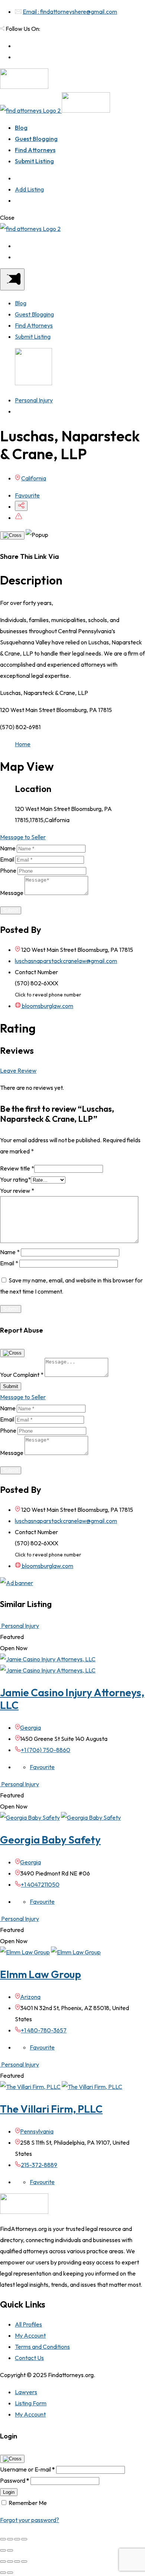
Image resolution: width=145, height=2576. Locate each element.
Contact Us (29, 2358)
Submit (11, 910)
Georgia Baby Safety (50, 1840)
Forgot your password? (30, 2520)
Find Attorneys (35, 150)
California (34, 478)
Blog (21, 128)
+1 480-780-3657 (44, 2030)
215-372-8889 (39, 2165)
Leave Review (18, 1070)
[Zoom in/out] (24, 2539)
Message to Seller (23, 837)
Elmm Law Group (41, 1974)
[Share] (10, 2539)
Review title (17, 1168)
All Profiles (28, 2324)
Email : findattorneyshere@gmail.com (70, 12)
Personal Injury (34, 400)
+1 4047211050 (40, 1884)
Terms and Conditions (42, 2347)
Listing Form (31, 2403)
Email (7, 859)
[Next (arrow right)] (10, 2550)
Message (12, 893)
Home (23, 744)
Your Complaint (22, 1375)
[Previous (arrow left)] (3, 2550)
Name (8, 848)
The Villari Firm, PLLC (51, 2109)
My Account (30, 2335)
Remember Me (28, 2503)
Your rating (15, 1179)
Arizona (30, 1997)
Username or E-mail (28, 2469)
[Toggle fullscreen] (17, 2539)
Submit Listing (34, 161)
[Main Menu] (12, 279)
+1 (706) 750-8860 (46, 1750)
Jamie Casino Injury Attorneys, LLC (72, 1699)
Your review (17, 1191)
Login (9, 2492)
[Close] (12, 535)
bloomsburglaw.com (47, 1006)
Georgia (30, 1727)
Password (15, 2480)
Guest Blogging (36, 139)
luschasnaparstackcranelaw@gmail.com (66, 961)
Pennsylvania (37, 2131)
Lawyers (26, 2392)
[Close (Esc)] (3, 2539)
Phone (8, 870)
